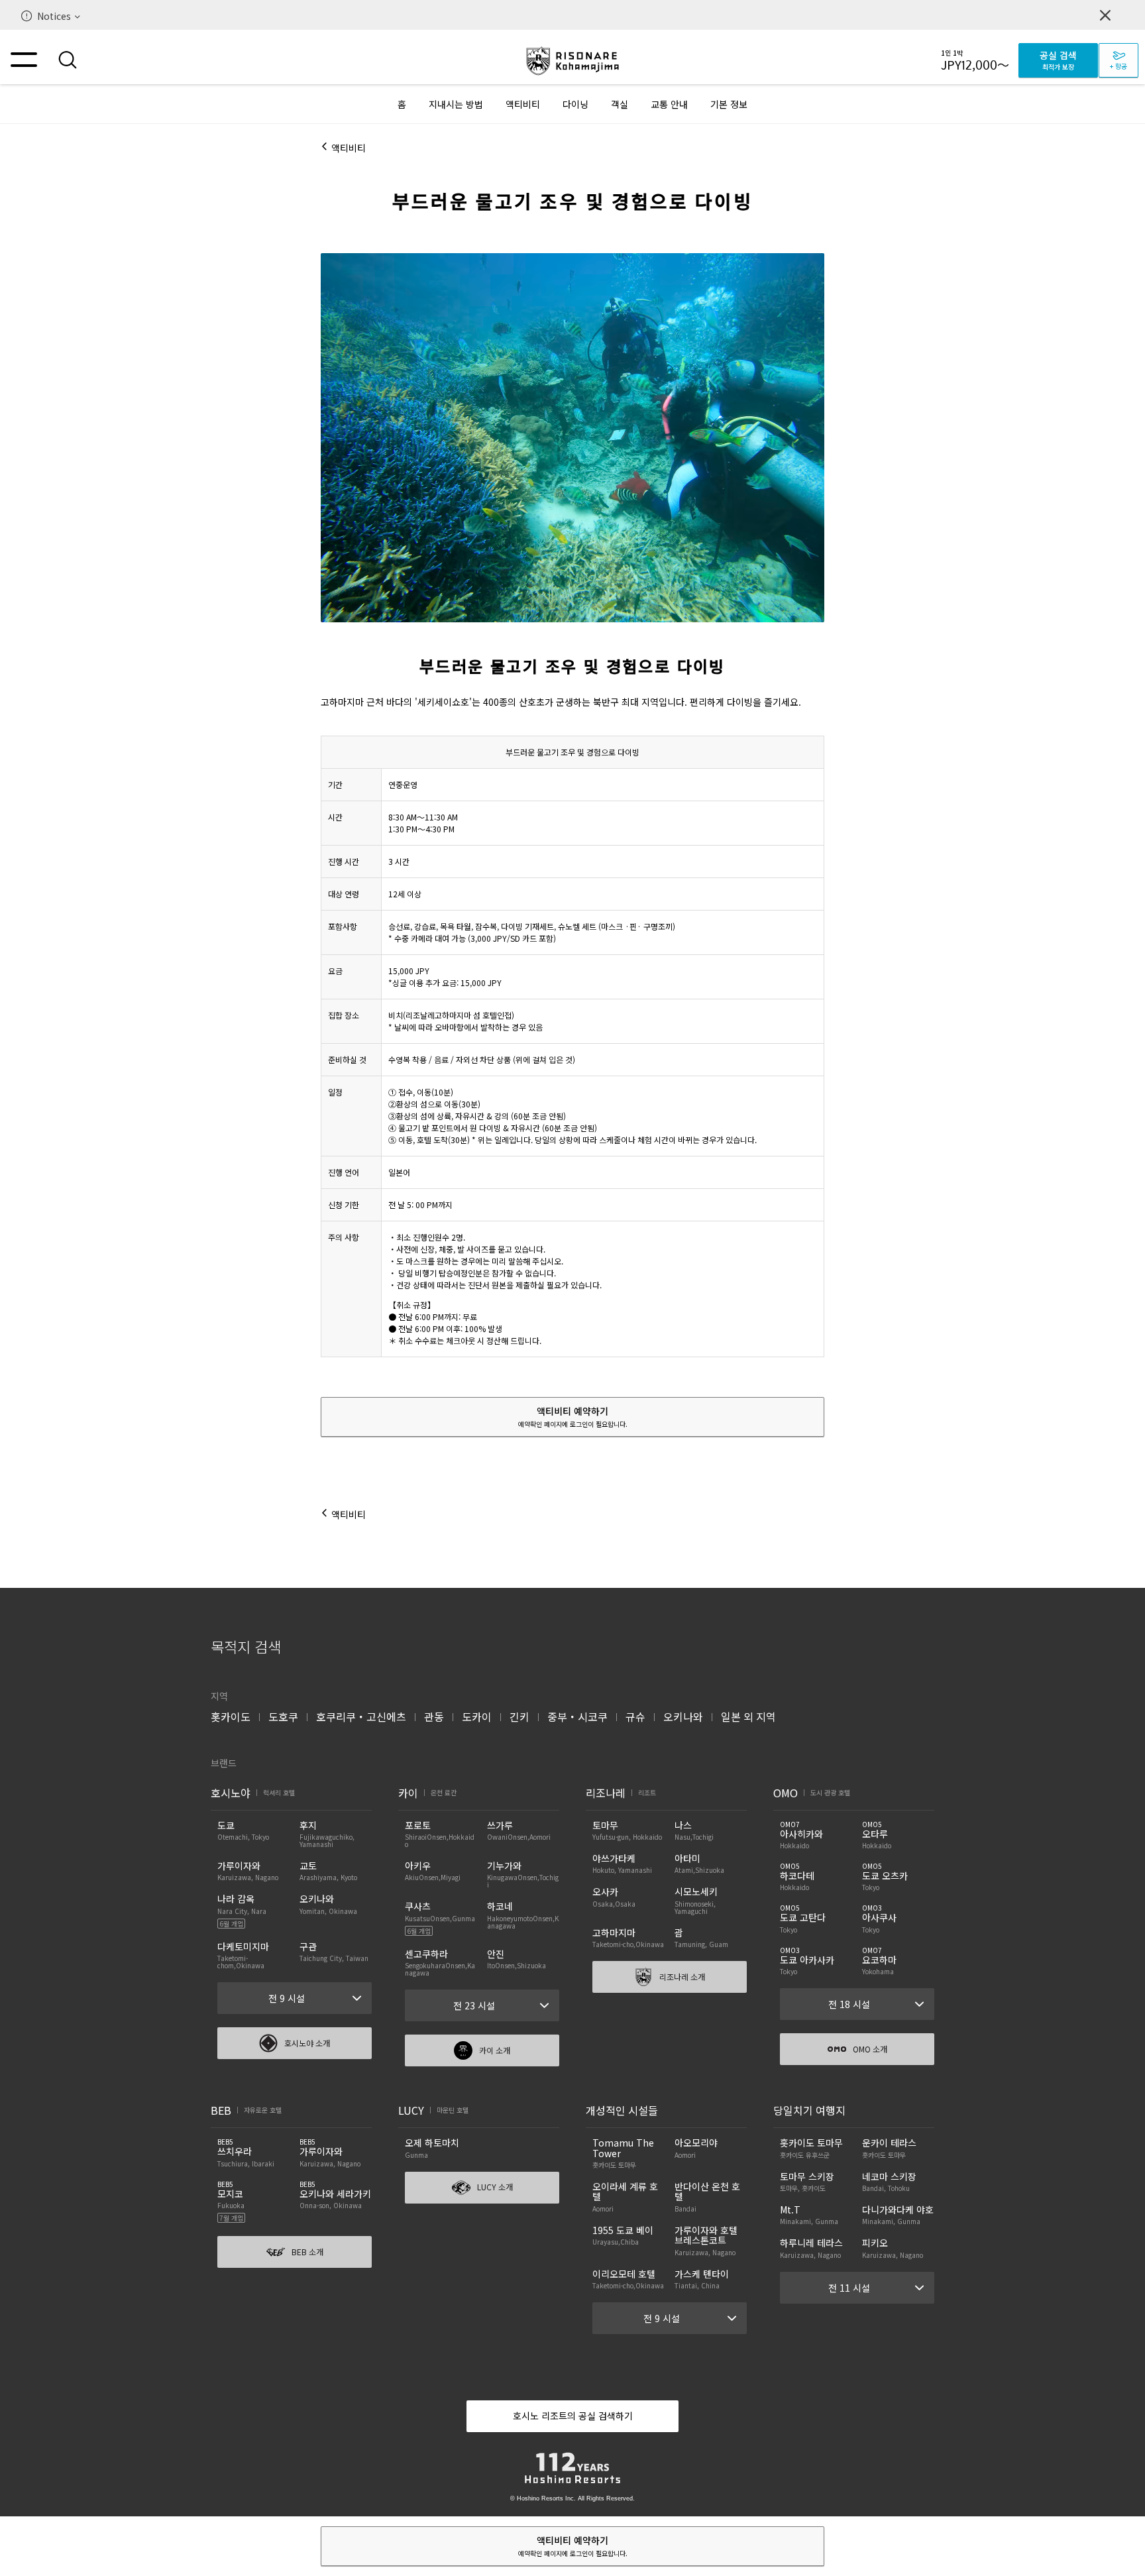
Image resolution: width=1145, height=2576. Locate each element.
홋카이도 (231, 1716)
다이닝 (575, 104)
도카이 (477, 1716)
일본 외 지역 (748, 1716)
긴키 (519, 1716)
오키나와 (683, 1716)
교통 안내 (669, 104)
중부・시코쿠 (577, 1716)
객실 (620, 104)
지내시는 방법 (456, 104)
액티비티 (523, 104)
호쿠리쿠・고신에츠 (361, 1716)
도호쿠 (283, 1716)
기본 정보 (729, 104)
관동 (434, 1716)
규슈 (635, 1716)
